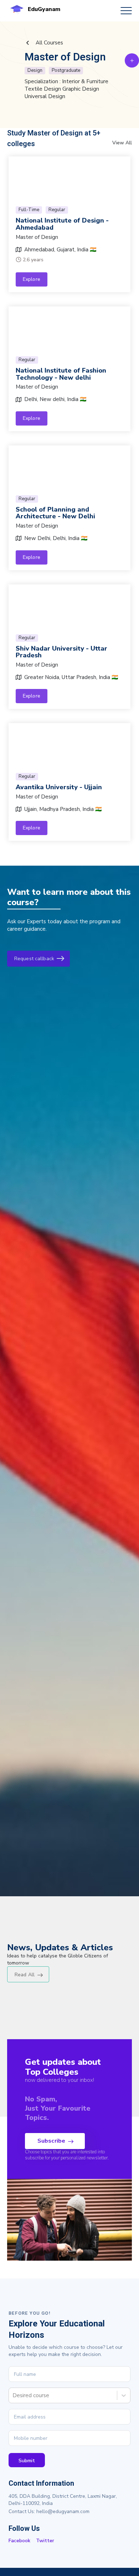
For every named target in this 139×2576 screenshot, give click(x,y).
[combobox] (13, 2395)
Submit (27, 2461)
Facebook (19, 2541)
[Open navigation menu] (126, 11)
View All (122, 143)
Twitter (45, 2541)
